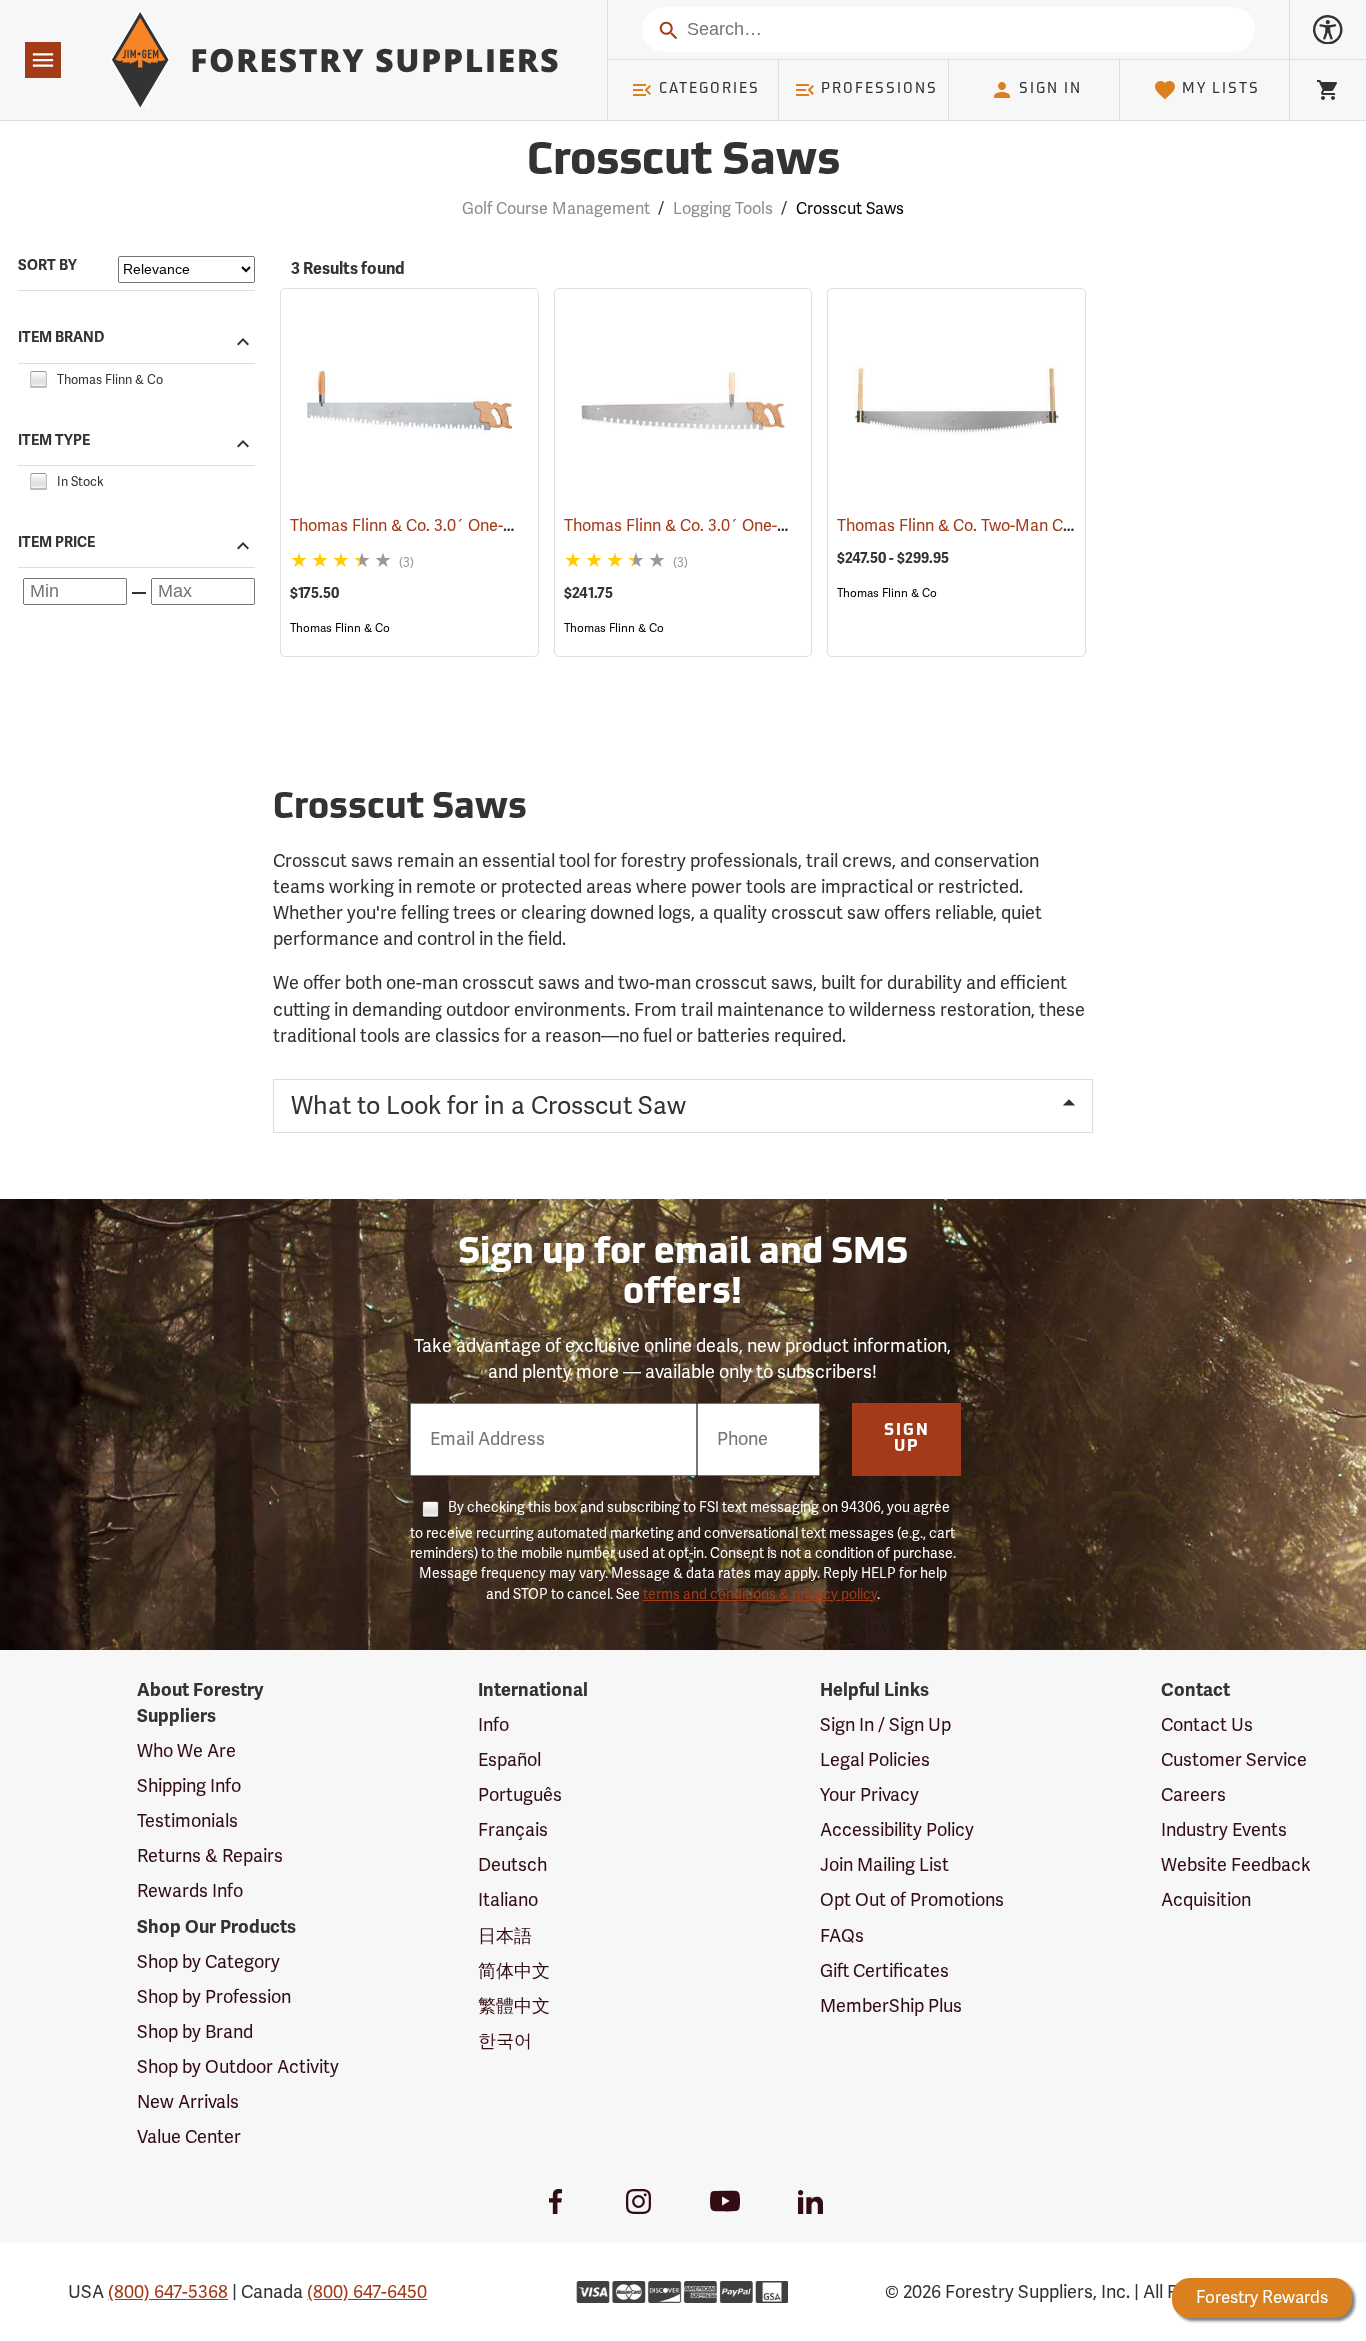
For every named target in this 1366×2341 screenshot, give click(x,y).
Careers (1193, 1795)
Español (509, 1760)
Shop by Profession (214, 1997)
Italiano (508, 1900)
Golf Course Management (556, 209)
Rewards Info (190, 1891)
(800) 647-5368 (168, 2292)
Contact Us (1207, 1725)
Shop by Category (208, 1962)
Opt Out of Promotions (912, 1900)
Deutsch (512, 1865)
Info (493, 1725)
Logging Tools (723, 209)
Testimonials (187, 1821)
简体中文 (514, 1971)
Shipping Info (189, 1786)
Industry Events (1224, 1830)
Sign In (1050, 89)
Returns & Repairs (210, 1856)
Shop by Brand (195, 2032)
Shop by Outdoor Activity (238, 2067)
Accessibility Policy (897, 1830)
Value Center (189, 2137)
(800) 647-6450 (367, 2292)
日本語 (505, 1936)
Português (520, 1795)
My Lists (1221, 89)
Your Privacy (869, 1795)
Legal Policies (875, 1760)
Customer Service (1234, 1760)
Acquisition (1206, 1900)
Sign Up (907, 1439)
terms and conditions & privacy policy (760, 1594)
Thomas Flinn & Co (340, 628)
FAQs (842, 1936)
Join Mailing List (884, 1865)
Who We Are (186, 1751)
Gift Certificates (884, 1971)
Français (513, 1830)
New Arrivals (188, 2102)
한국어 (505, 2041)
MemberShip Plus (891, 2006)
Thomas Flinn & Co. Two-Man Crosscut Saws (1025, 526)
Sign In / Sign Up (885, 1725)
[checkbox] (38, 377)
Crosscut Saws (683, 162)
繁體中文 (514, 2006)
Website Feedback (1236, 1865)
